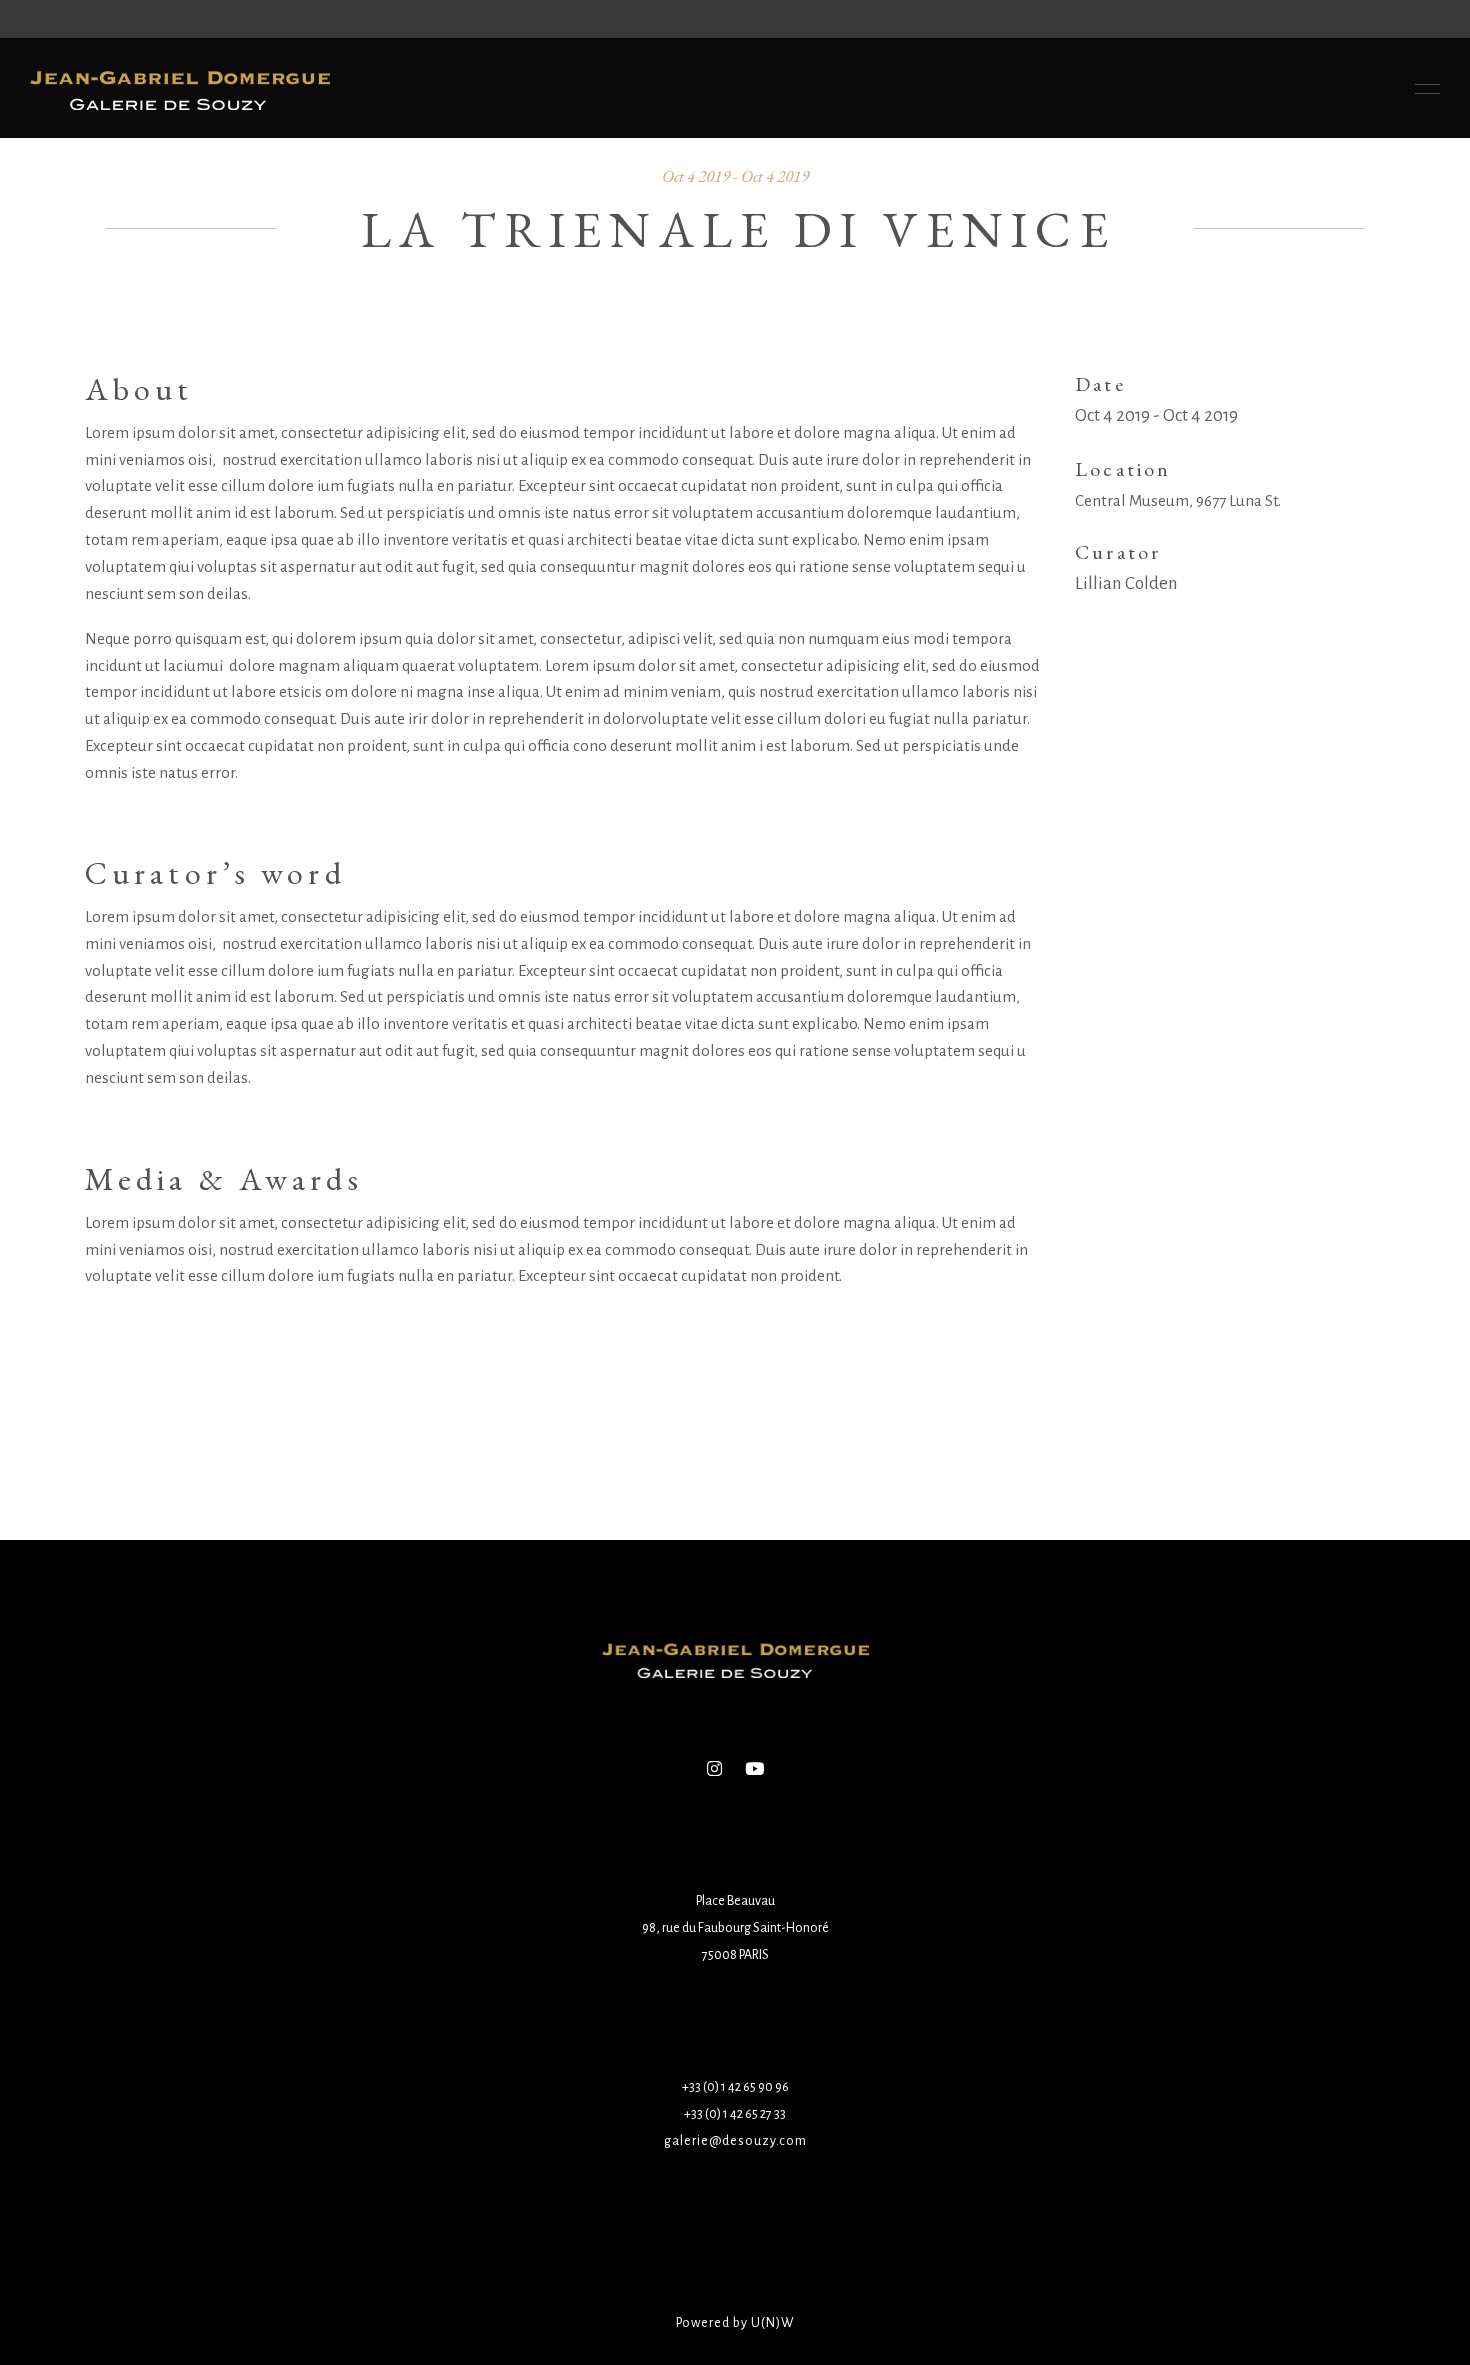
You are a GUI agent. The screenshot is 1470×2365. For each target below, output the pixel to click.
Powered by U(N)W (735, 2323)
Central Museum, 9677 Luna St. (1178, 500)
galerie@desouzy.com (735, 2141)
